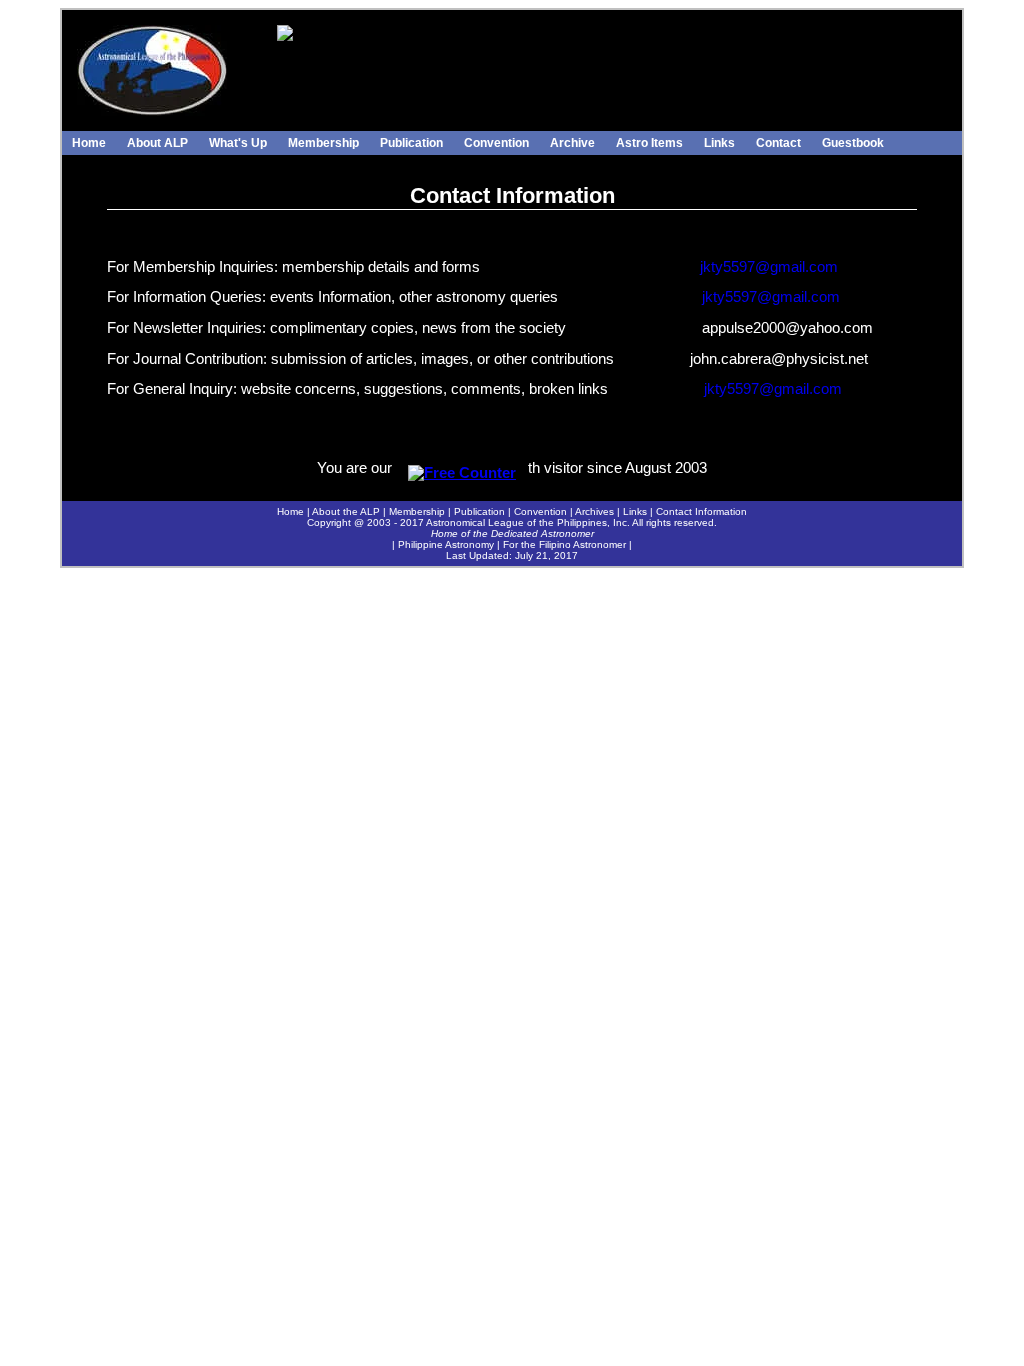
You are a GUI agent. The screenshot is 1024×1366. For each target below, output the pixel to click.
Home (89, 143)
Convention (496, 143)
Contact (778, 143)
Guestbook (853, 143)
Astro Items (649, 143)
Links (719, 143)
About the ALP (346, 511)
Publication (411, 143)
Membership (323, 143)
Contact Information (701, 511)
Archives (594, 511)
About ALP (157, 143)
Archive (572, 143)
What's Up (238, 143)
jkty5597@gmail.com (769, 267)
